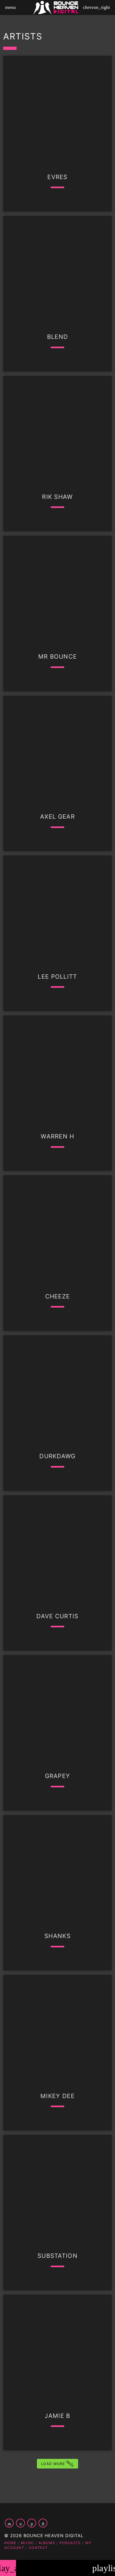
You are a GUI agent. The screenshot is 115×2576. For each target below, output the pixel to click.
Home (10, 2543)
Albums (47, 2543)
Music (27, 2543)
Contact (38, 2548)
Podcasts (70, 2543)
